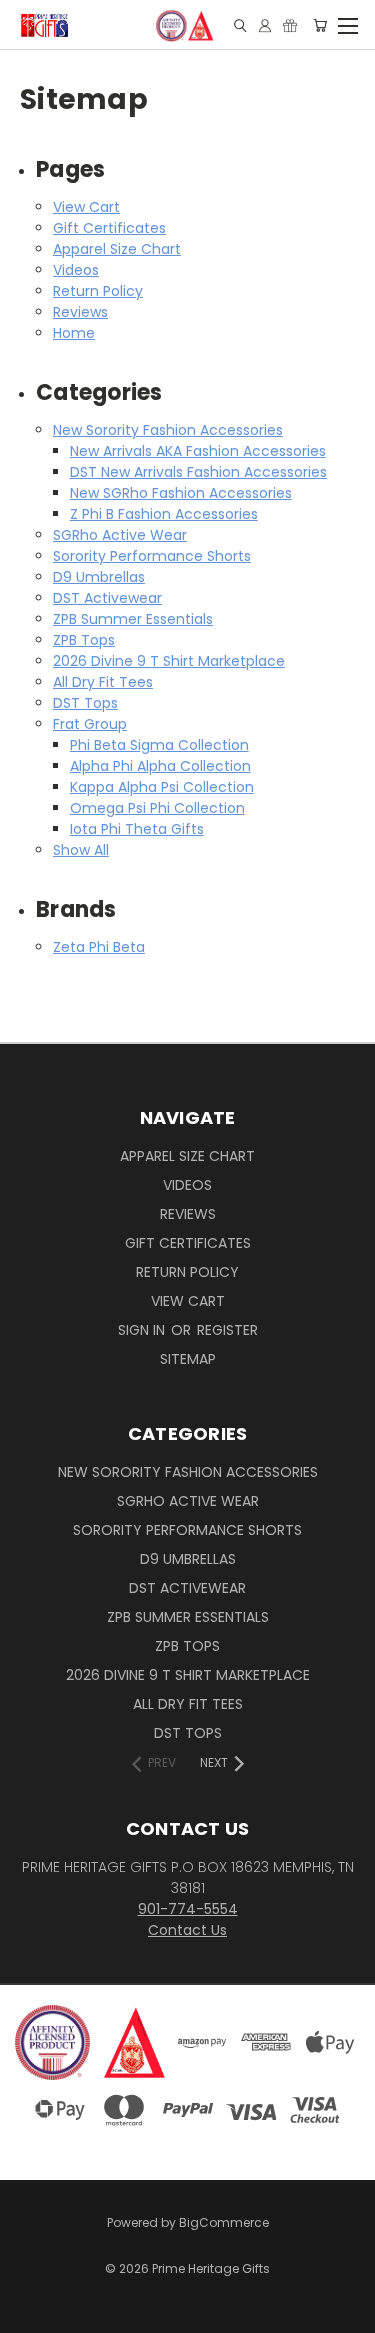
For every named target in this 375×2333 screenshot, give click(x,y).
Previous (31, 2298)
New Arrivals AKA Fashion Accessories (198, 451)
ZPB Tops (84, 640)
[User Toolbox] (265, 25)
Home (74, 333)
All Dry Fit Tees (103, 682)
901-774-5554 (188, 1909)
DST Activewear (107, 598)
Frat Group (90, 724)
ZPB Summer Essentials (133, 619)
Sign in (143, 1330)
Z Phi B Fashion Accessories (164, 514)
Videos (76, 270)
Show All (81, 850)
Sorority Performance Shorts (152, 556)
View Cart (86, 207)
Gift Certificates (109, 228)
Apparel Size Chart (117, 249)
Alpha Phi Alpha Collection (160, 766)
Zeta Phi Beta (99, 947)
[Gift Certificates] (290, 25)
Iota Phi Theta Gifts (137, 829)
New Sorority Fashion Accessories (168, 430)
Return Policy (98, 291)
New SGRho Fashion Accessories (181, 493)
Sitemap (188, 1359)
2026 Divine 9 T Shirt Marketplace (169, 661)
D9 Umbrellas (99, 577)
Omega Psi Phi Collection (157, 808)
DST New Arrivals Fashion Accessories (198, 472)
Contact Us (187, 1930)
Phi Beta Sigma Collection (159, 745)
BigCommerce (224, 2222)
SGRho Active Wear (120, 535)
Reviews (80, 312)
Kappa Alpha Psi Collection (162, 787)
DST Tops (85, 703)
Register (227, 1330)
